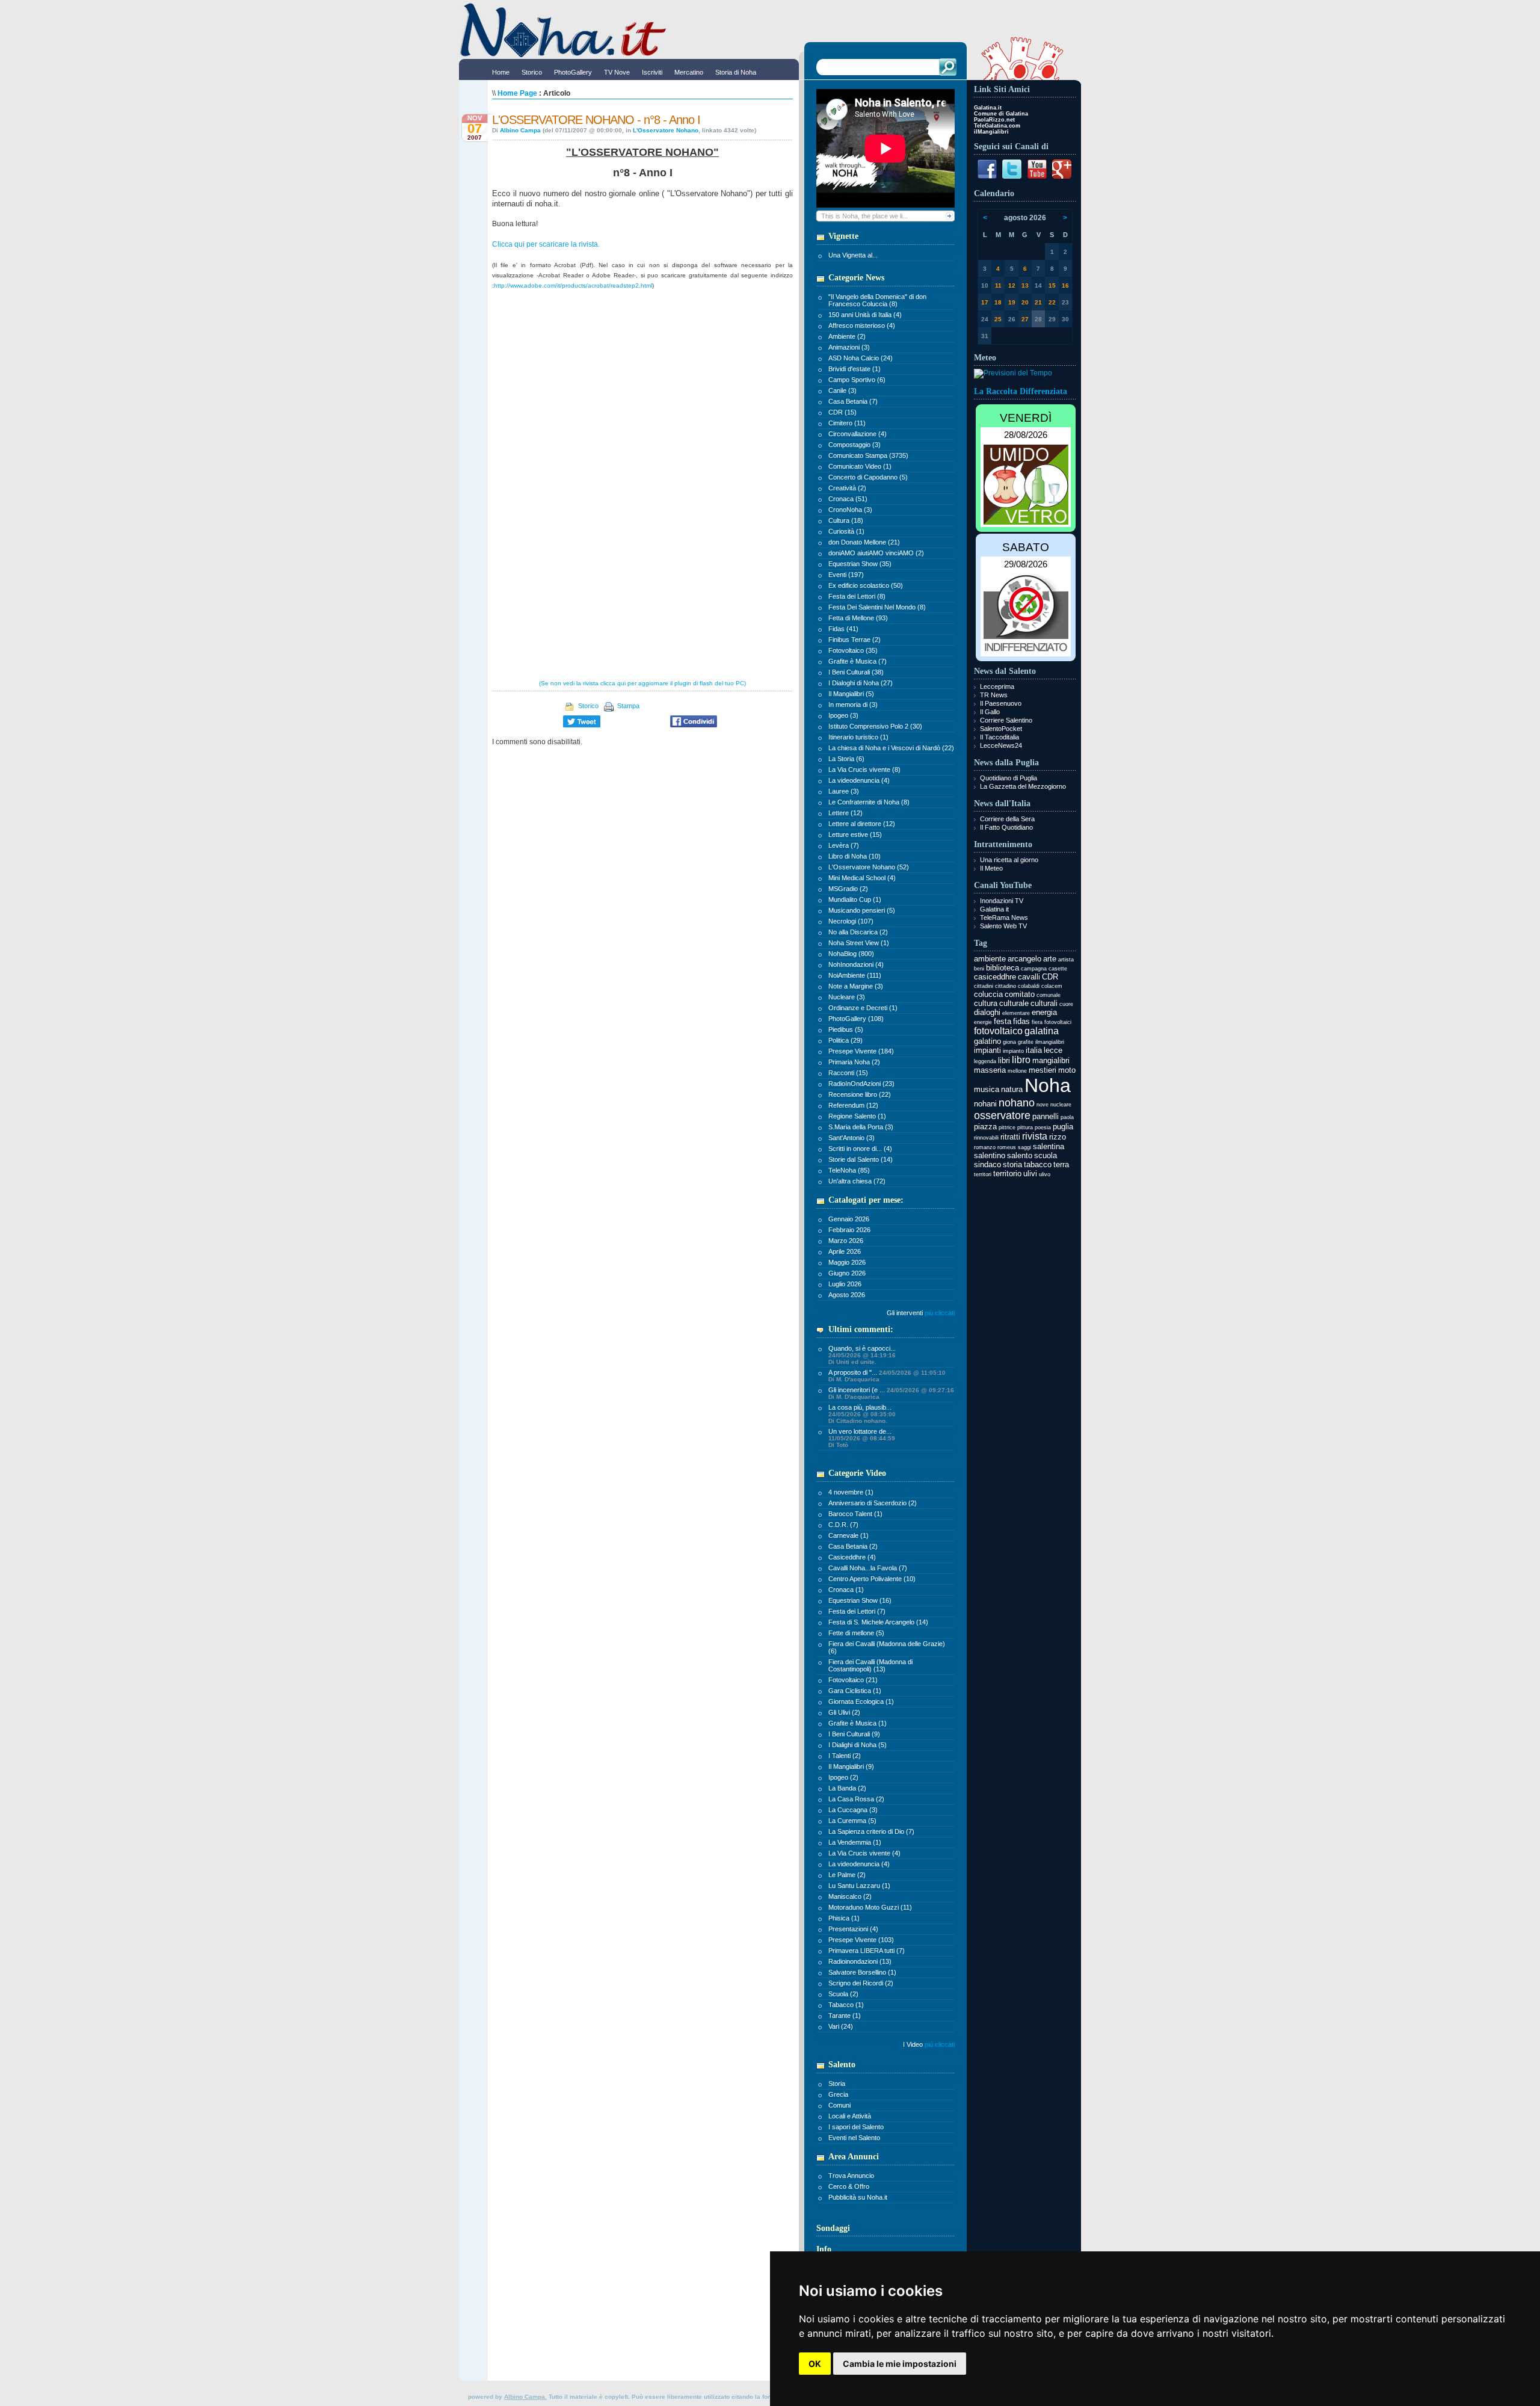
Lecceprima (997, 686)
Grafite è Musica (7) (858, 661)
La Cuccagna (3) (853, 1810)
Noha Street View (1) (859, 943)
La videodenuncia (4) (859, 780)
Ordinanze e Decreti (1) (863, 1008)
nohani (985, 1104)
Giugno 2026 (847, 1273)
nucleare (1061, 1105)
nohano (1017, 1103)
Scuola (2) (843, 1994)
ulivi (1030, 1174)
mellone (1017, 1071)
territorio (1007, 1174)
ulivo (1045, 1174)
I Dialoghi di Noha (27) (861, 683)
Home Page (517, 93)
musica (987, 1089)
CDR (1050, 977)
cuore (1066, 1004)
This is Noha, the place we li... (864, 216)
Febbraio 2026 (849, 1230)
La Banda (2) (847, 1788)
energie (983, 1022)
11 (998, 285)
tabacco (1038, 1164)
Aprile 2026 (845, 1251)
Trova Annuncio (851, 2176)
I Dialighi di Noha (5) (858, 1745)
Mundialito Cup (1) (855, 899)
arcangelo (1024, 959)
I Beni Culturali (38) (856, 672)
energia (1044, 1012)
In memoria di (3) (853, 705)
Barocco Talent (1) (855, 1514)
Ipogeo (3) (843, 715)
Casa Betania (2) (853, 1546)
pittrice (1007, 1127)
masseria (990, 1070)
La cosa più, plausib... (862, 1414)
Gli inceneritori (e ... (891, 1393)
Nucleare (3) (847, 997)
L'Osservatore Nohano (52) (869, 867)
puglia (1063, 1127)
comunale (1049, 995)
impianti (987, 1050)
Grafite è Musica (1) (858, 1723)
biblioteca (1003, 968)
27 (1025, 319)
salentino (990, 1155)
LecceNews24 (1001, 745)
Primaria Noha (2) (854, 1062)
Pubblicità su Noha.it (858, 2197)
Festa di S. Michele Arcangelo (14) (878, 1622)
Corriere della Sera (1007, 819)
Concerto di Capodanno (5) (868, 477)
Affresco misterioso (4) (862, 325)
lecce (1053, 1050)
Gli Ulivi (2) (844, 1712)
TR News (994, 695)
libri (1004, 1060)
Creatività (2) (847, 488)
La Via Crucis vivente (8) (864, 770)
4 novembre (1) (851, 1492)
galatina (1042, 1031)
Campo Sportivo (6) (857, 380)
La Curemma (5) (852, 1821)
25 (998, 319)
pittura (1025, 1127)
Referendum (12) (853, 1105)
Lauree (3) (844, 791)
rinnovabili (986, 1138)
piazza (985, 1127)
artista (1066, 960)
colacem (1052, 986)
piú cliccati (940, 2044)
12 (1012, 285)
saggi (1024, 1147)
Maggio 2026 (847, 1262)
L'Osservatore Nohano (666, 130)
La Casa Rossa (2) (856, 1799)
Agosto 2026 (847, 1295)
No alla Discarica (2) (858, 932)
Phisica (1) (844, 1918)
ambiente (990, 959)
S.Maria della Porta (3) (861, 1127)
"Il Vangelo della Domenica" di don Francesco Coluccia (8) (877, 300)
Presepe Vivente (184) (861, 1051)
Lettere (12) (845, 813)
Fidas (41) (843, 629)
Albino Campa (520, 130)
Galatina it (994, 909)
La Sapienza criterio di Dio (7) (871, 1831)
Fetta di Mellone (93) (858, 618)
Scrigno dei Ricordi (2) (861, 1983)
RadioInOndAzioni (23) (861, 1084)
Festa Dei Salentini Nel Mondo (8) (877, 607)
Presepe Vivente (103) (861, 1940)
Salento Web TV (1003, 926)
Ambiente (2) (847, 336)
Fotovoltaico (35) (853, 650)
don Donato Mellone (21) (864, 542)
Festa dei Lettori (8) (857, 596)
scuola (1046, 1155)
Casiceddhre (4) (852, 1557)
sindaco (987, 1164)
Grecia (838, 2094)
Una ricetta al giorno (1009, 860)
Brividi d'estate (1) (855, 369)
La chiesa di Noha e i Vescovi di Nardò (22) (891, 748)
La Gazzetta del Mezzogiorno (1023, 786)
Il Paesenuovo (1001, 703)
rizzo (1058, 1137)
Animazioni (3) (849, 347)
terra (1061, 1164)
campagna (1034, 969)
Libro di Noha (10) (855, 856)
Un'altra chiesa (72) (857, 1181)
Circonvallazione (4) (858, 434)
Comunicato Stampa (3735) (868, 455)
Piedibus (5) (846, 1029)
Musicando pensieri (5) (862, 910)
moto (1067, 1070)
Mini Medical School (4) (862, 878)
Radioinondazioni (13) (860, 1961)
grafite (1026, 1042)
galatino (987, 1041)
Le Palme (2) (847, 1875)
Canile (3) (842, 390)
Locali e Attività (850, 2116)
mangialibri (1051, 1060)
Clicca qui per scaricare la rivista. (546, 244)
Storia (837, 2084)
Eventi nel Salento (854, 2138)
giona (1009, 1042)
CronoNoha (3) (850, 510)
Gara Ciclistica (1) (855, 1691)
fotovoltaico (998, 1031)
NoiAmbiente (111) (855, 975)
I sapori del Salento (856, 2127)
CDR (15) (842, 412)
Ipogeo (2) (843, 1777)
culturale (1014, 1003)
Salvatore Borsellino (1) (862, 1972)
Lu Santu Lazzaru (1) (859, 1886)
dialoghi (987, 1012)
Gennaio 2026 (849, 1219)
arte (1050, 959)
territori (983, 1174)
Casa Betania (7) (853, 401)
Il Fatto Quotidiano (1006, 827)
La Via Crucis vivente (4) (864, 1853)
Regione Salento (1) (857, 1116)
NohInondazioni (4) (856, 964)
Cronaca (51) (848, 499)
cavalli (1029, 977)
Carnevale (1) (849, 1535)
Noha (1048, 1085)
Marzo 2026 (846, 1241)
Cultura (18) (846, 520)
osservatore (1002, 1115)
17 (985, 302)
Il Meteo (991, 868)
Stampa (628, 706)
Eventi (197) (846, 575)
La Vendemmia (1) (855, 1842)
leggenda (985, 1061)
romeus (1007, 1147)
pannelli (1046, 1116)
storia (1012, 1164)
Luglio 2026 (845, 1284)
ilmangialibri (1050, 1042)
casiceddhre (995, 977)
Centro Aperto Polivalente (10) (872, 1579)
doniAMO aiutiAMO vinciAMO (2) (876, 553)
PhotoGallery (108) (856, 1019)
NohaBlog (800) (851, 954)
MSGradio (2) (848, 889)
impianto (1013, 1051)
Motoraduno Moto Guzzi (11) (870, 1907)
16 (1065, 285)
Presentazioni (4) (853, 1929)
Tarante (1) (845, 2016)
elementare (1016, 1013)
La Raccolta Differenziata (1021, 391)
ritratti (1010, 1137)
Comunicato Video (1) (860, 466)
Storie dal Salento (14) (861, 1159)
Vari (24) (841, 2026)
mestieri (1043, 1070)
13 (1025, 285)
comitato (1020, 994)
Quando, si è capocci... (862, 1355)
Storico (588, 706)
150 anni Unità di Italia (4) (865, 315)
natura (1012, 1089)
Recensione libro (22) (860, 1094)
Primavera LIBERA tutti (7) (867, 1951)
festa (1003, 1021)
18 (998, 302)
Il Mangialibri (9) (851, 1766)
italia (1034, 1050)
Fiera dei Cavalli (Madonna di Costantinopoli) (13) (870, 1665)
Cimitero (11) (847, 423)
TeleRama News (1004, 918)
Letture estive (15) (855, 834)
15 (1052, 285)
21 (1038, 302)
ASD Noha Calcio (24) (861, 358)
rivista (1035, 1136)
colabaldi (1029, 986)
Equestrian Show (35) (860, 564)
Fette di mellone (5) (856, 1633)
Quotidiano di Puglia (1009, 778)
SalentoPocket (1001, 729)
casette (1058, 969)
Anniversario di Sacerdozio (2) (873, 1503)
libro (1021, 1060)
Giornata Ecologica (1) (861, 1701)
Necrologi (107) (851, 921)
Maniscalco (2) (850, 1896)
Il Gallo (990, 712)
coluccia (988, 994)
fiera (1037, 1022)
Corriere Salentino (1006, 720)
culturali (1044, 1003)
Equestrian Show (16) (860, 1600)
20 (1025, 302)
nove (1043, 1105)
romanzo (985, 1147)
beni (979, 969)
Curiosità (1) (846, 531)
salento (1020, 1155)
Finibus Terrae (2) (855, 640)
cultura (986, 1003)
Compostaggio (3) (855, 445)
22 (1052, 302)
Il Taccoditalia (999, 737)
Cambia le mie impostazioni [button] (900, 2364)
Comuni (839, 2105)
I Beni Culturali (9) (854, 1734)
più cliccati (940, 1313)
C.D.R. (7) (843, 1525)
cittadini (984, 986)
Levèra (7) (844, 845)
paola (1067, 1117)
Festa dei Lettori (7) (857, 1611)
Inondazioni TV (1002, 901)
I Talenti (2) (845, 1756)
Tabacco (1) (846, 2005)
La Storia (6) (846, 759)
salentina (1049, 1146)
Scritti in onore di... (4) (860, 1149)
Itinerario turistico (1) (858, 737)
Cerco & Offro (849, 2186)
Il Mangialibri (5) (851, 694)
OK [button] (815, 2364)
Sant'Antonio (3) (852, 1138)
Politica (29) (845, 1040)
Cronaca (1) (846, 1590)
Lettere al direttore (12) (862, 824)
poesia (1043, 1127)
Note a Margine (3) (856, 986)
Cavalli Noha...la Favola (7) (868, 1568)
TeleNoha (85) (849, 1170)
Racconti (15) (848, 1073)
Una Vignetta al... (853, 255)
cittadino (1006, 986)
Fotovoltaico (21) (853, 1680)
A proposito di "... (887, 1376)
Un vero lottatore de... (862, 1438)
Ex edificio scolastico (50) (866, 585)
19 (1012, 302)
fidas (1021, 1021)
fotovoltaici (1058, 1022)
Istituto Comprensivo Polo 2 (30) (875, 726)
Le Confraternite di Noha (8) (869, 802)
